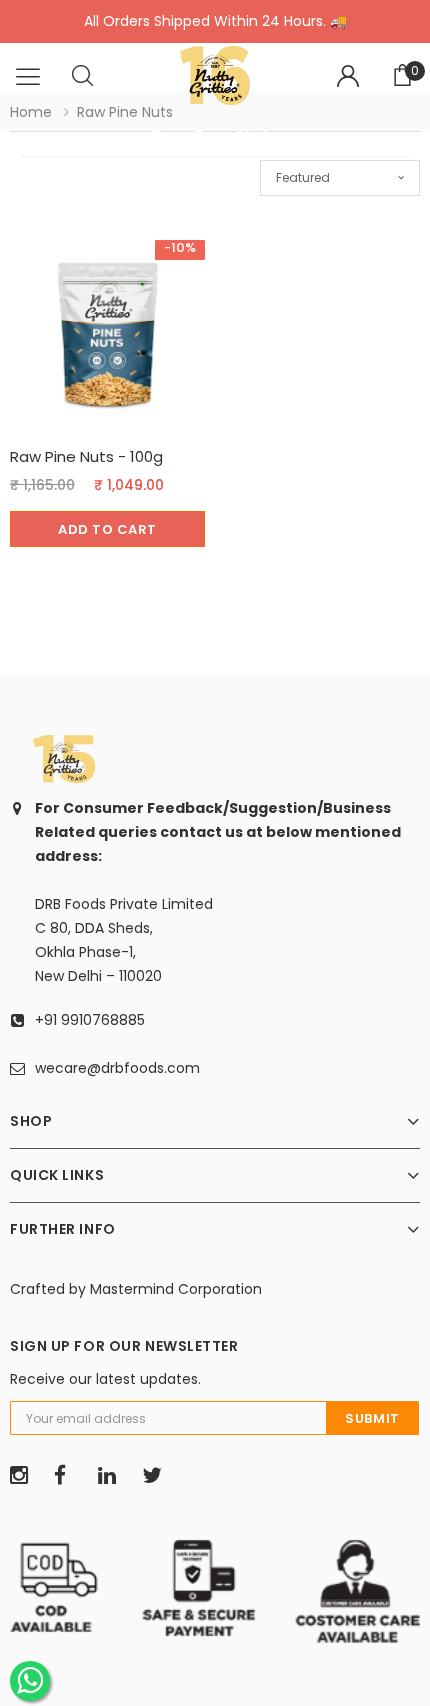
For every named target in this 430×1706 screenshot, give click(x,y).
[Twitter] (157, 1476)
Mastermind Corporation (176, 1289)
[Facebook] (69, 1476)
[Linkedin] (113, 1476)
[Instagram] (25, 1476)
